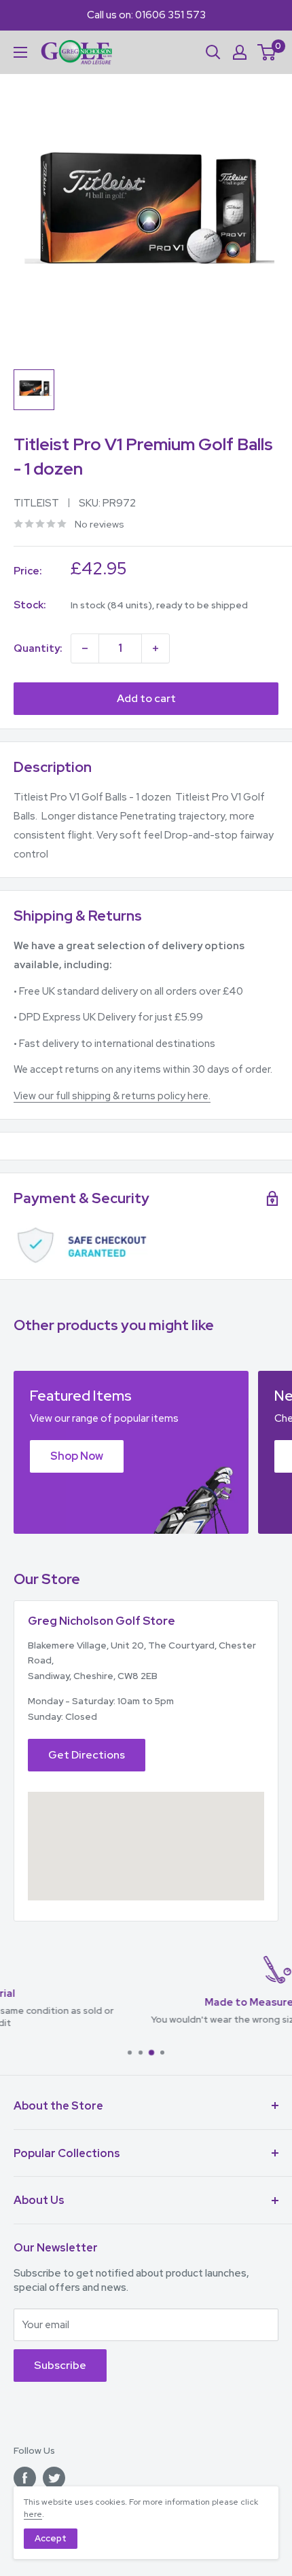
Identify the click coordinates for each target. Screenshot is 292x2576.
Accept (51, 2538)
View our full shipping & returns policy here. (112, 1096)
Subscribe (60, 2365)
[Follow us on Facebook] (25, 2478)
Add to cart (146, 698)
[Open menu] (20, 52)
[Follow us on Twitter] (54, 2478)
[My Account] (240, 52)
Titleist (36, 503)
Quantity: (38, 648)
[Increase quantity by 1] (156, 648)
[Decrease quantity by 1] (85, 648)
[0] (267, 52)
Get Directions (87, 1755)
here (33, 2514)
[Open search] (213, 52)
